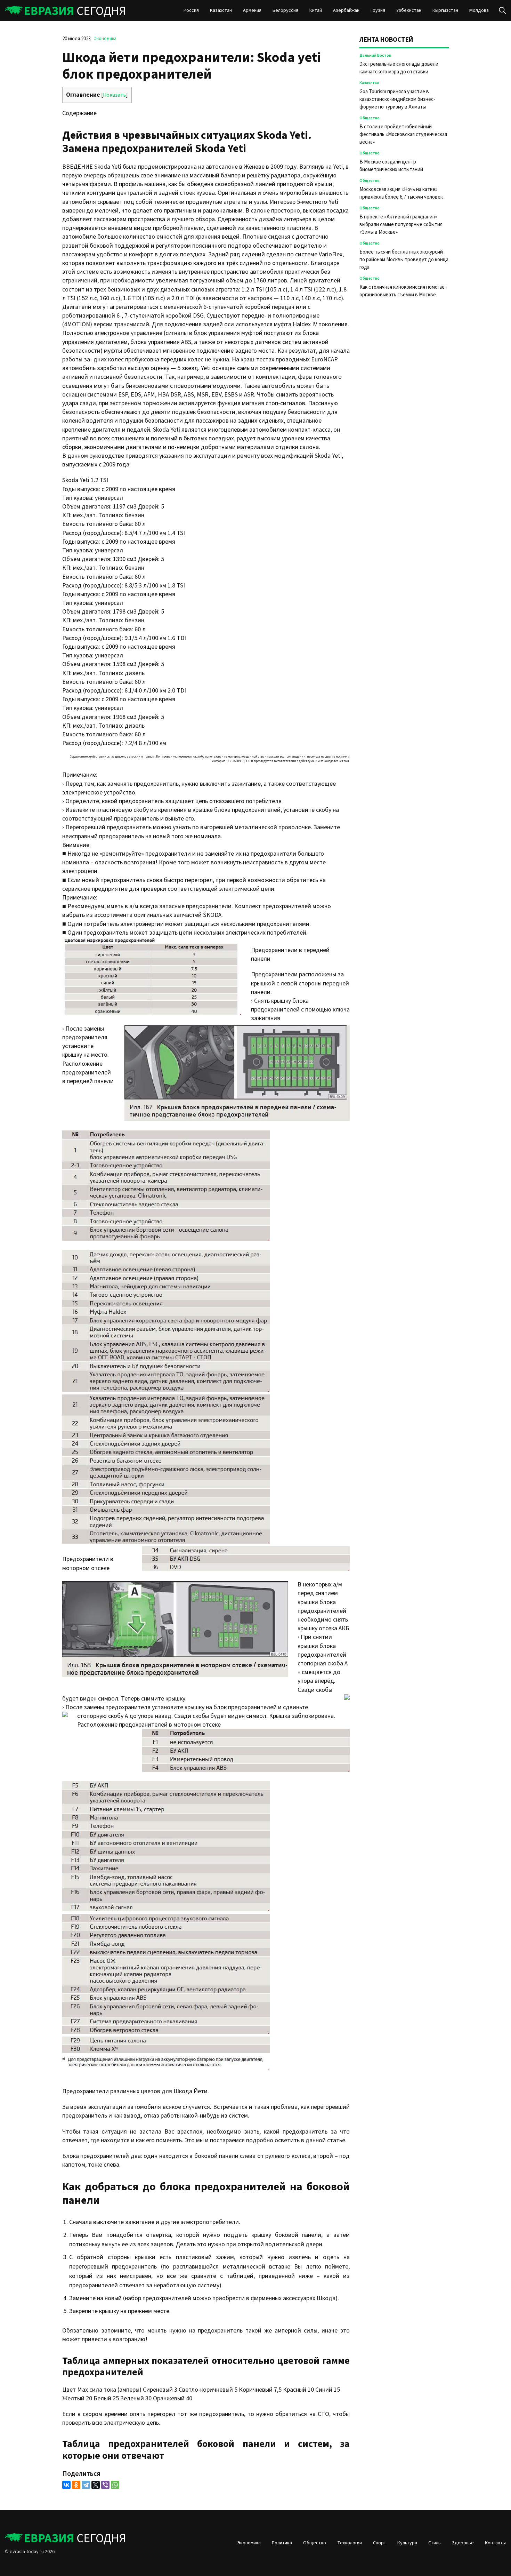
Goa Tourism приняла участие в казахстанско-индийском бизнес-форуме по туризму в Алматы (397, 99)
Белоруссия (285, 10)
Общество (370, 118)
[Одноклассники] (76, 2485)
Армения (252, 10)
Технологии (350, 2543)
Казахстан (221, 10)
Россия (191, 10)
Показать (114, 95)
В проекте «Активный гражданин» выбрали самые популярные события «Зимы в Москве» (401, 225)
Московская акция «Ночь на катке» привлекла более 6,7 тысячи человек (401, 193)
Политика (282, 2543)
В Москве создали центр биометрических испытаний (391, 166)
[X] (96, 2485)
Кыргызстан (445, 10)
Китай (316, 10)
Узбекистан (409, 10)
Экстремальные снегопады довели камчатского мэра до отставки (399, 68)
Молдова (479, 10)
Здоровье (463, 2543)
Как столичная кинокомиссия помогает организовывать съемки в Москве (403, 291)
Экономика (105, 39)
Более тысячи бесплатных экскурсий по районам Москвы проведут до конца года (404, 260)
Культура (407, 2543)
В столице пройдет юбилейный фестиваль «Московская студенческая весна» (403, 134)
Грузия (378, 10)
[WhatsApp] (115, 2485)
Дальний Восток (375, 55)
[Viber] (105, 2485)
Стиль (435, 2543)
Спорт (380, 2543)
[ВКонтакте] (66, 2485)
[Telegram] (86, 2485)
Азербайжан (346, 10)
